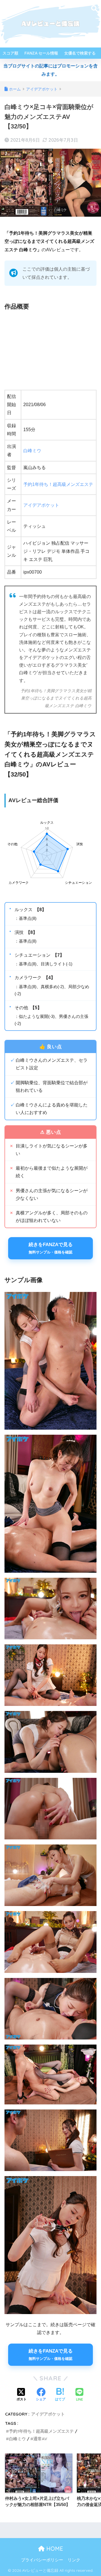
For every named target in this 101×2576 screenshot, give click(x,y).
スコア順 (10, 53)
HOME (54, 2549)
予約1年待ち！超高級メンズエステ (58, 484)
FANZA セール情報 (41, 53)
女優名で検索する (80, 53)
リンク (74, 2560)
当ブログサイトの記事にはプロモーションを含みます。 (50, 70)
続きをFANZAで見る (51, 1248)
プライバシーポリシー (42, 2560)
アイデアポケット (41, 505)
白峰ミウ (32, 451)
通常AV (40, 2439)
